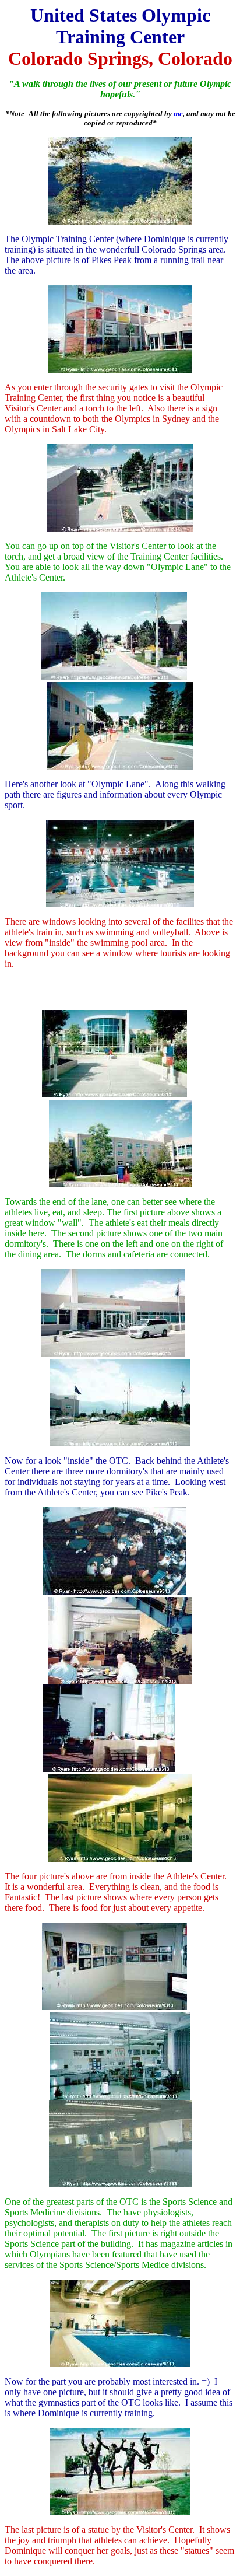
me (178, 113)
